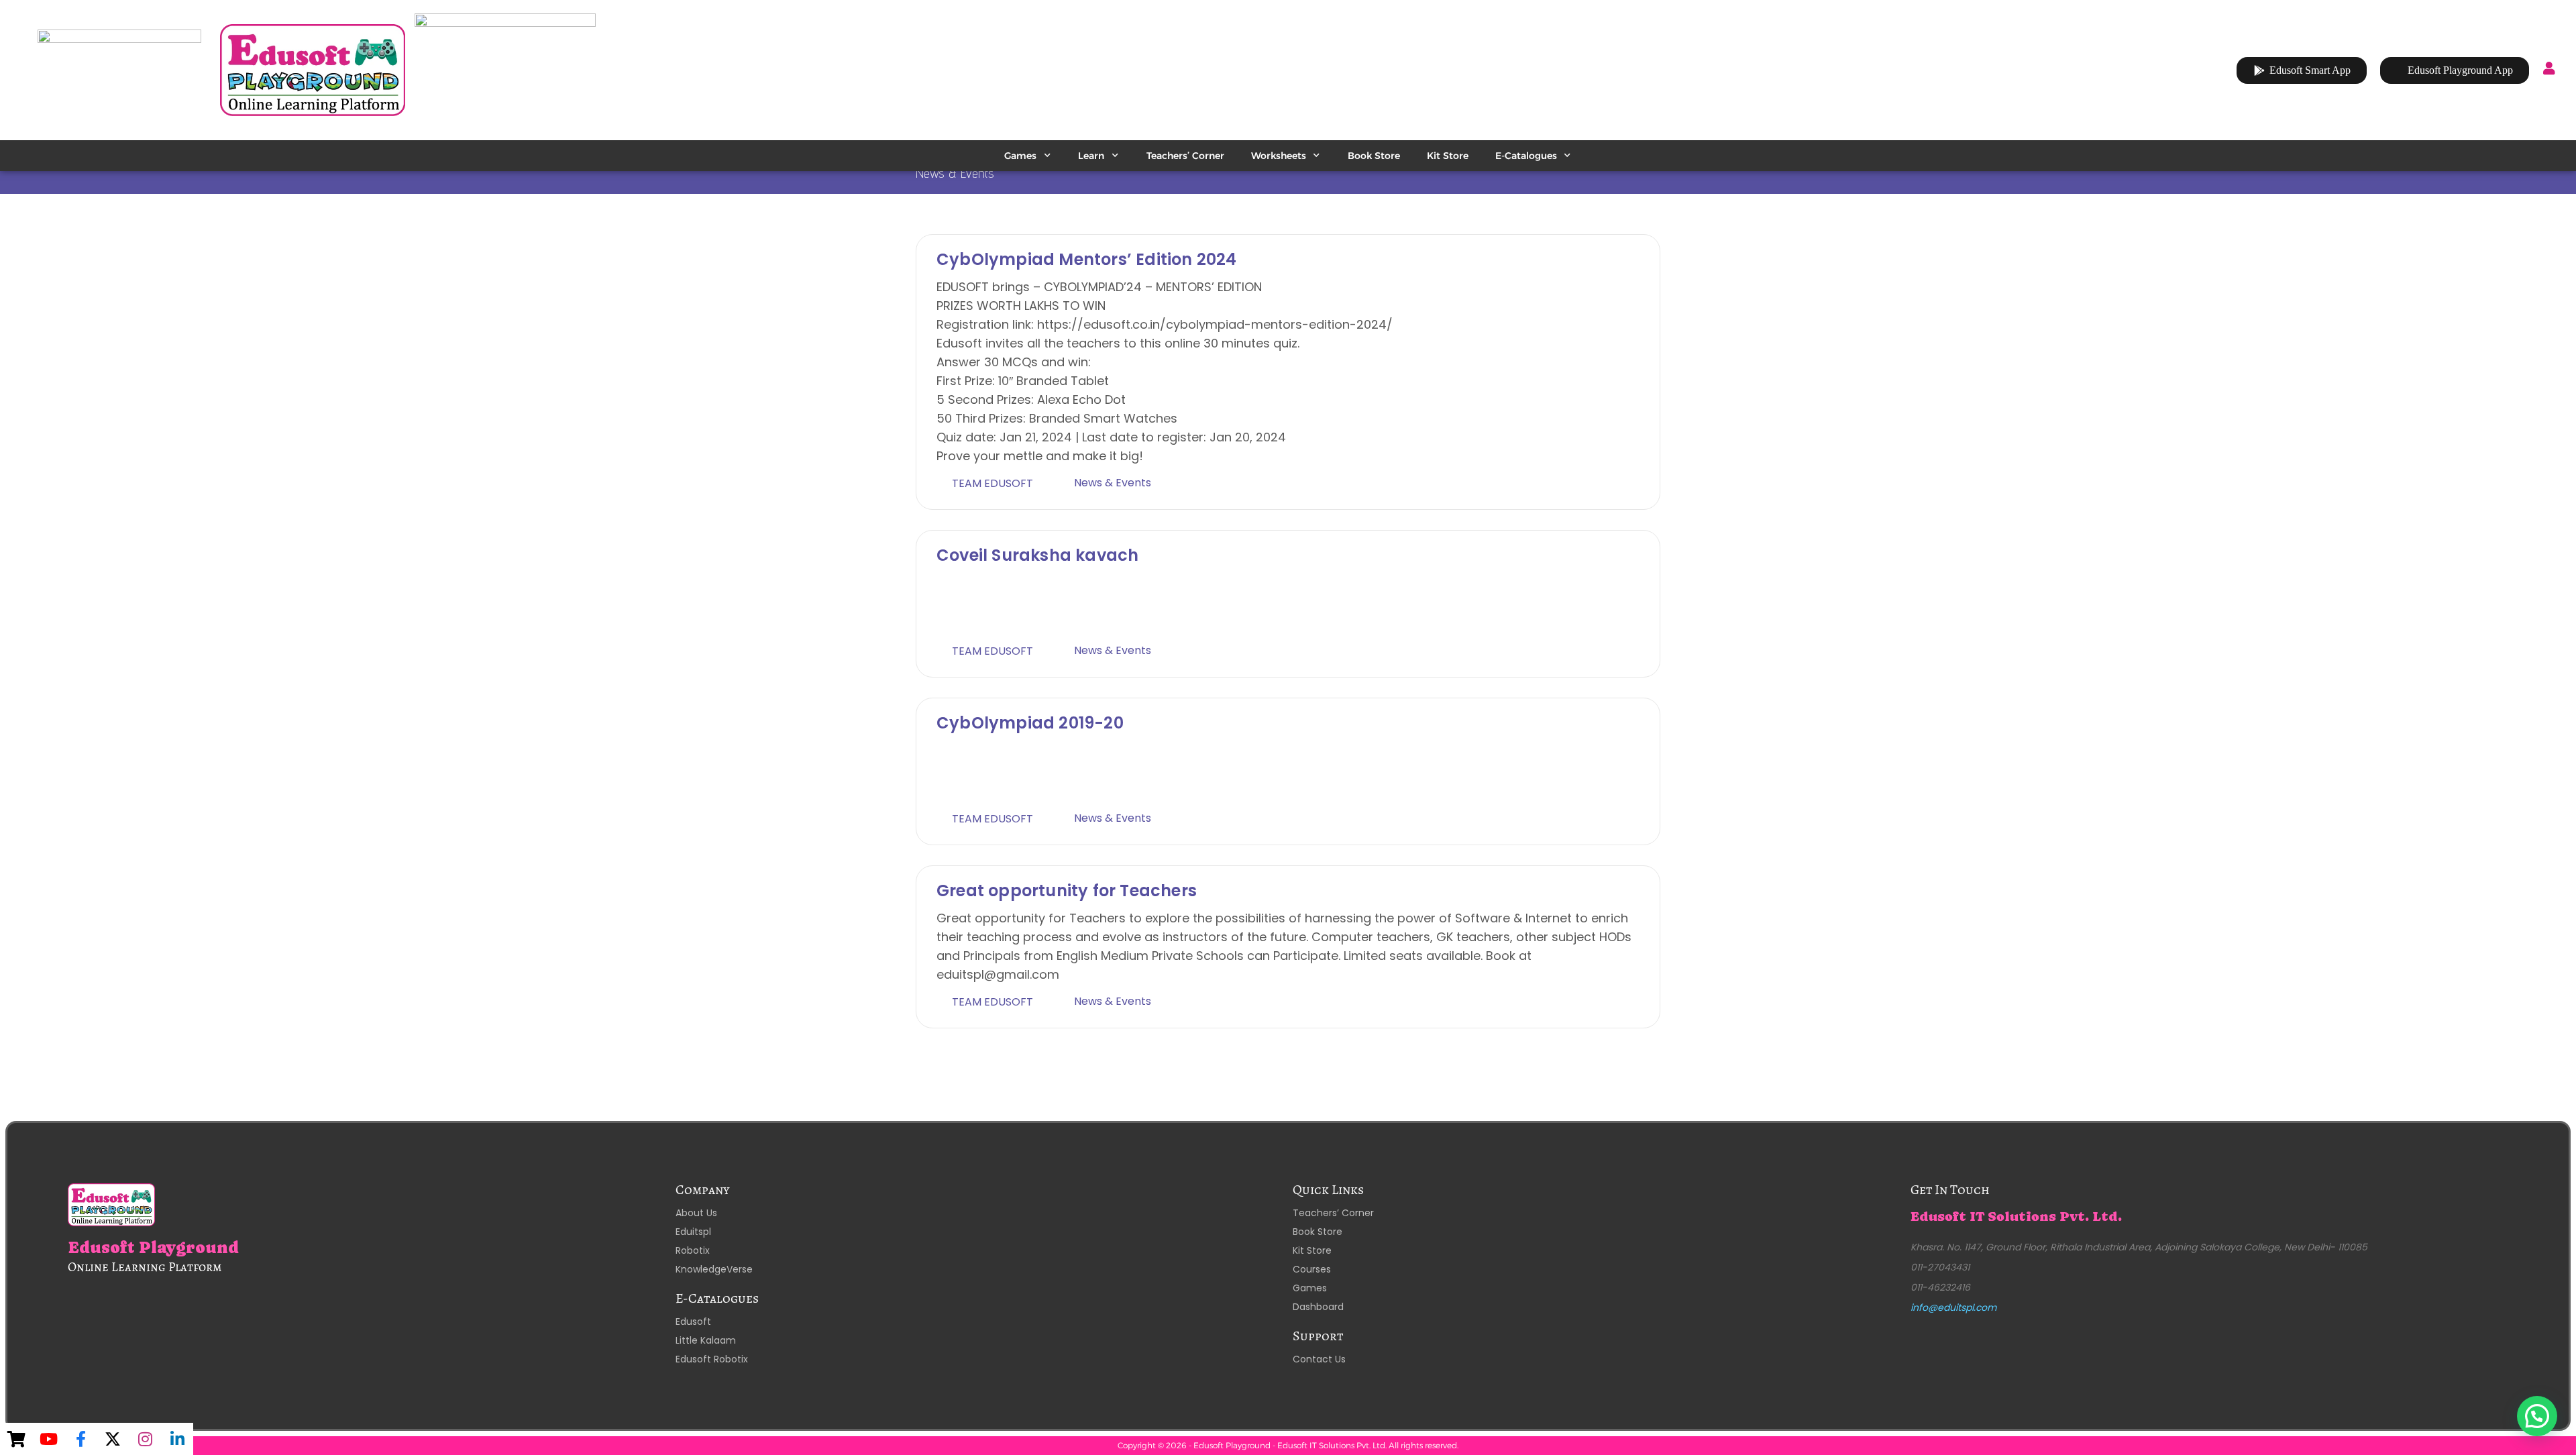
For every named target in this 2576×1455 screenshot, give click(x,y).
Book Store (1374, 156)
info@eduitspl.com (1953, 1307)
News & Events (1113, 483)
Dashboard (1318, 1307)
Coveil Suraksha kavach (1037, 555)
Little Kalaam (706, 1340)
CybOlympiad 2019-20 (1030, 723)
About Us (696, 1213)
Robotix (693, 1250)
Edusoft (693, 1322)
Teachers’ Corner (1185, 156)
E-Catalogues (1526, 156)
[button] (2537, 1416)
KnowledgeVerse (714, 1269)
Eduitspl (693, 1232)
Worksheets (1279, 156)
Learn (1091, 156)
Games (1020, 156)
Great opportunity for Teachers (1067, 891)
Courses (1312, 1269)
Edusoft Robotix (712, 1359)
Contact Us (1319, 1359)
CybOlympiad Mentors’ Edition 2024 (1087, 259)
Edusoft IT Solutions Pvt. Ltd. (2016, 1217)
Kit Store (1448, 156)
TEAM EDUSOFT (992, 483)
